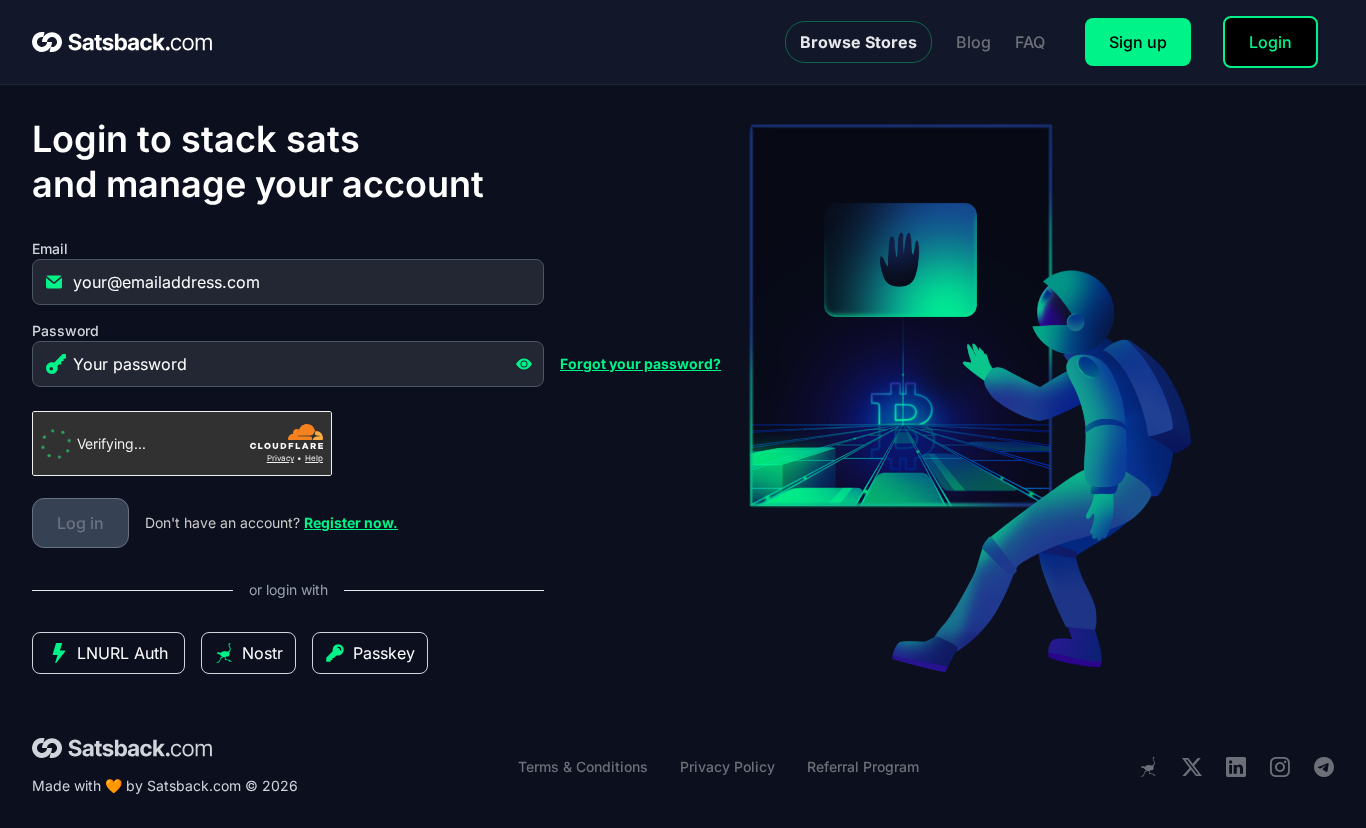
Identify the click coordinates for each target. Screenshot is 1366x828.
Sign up (1138, 42)
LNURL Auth (122, 653)
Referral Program (863, 766)
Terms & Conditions (583, 766)
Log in (80, 523)
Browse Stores (858, 42)
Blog (973, 42)
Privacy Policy (727, 766)
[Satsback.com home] (122, 42)
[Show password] (524, 364)
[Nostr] (1148, 767)
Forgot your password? (640, 363)
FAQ (1030, 42)
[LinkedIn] (1236, 767)
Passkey (384, 653)
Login (1270, 42)
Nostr (262, 653)
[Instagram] (1280, 767)
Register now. (351, 522)
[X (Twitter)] (1192, 767)
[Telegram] (1324, 767)
